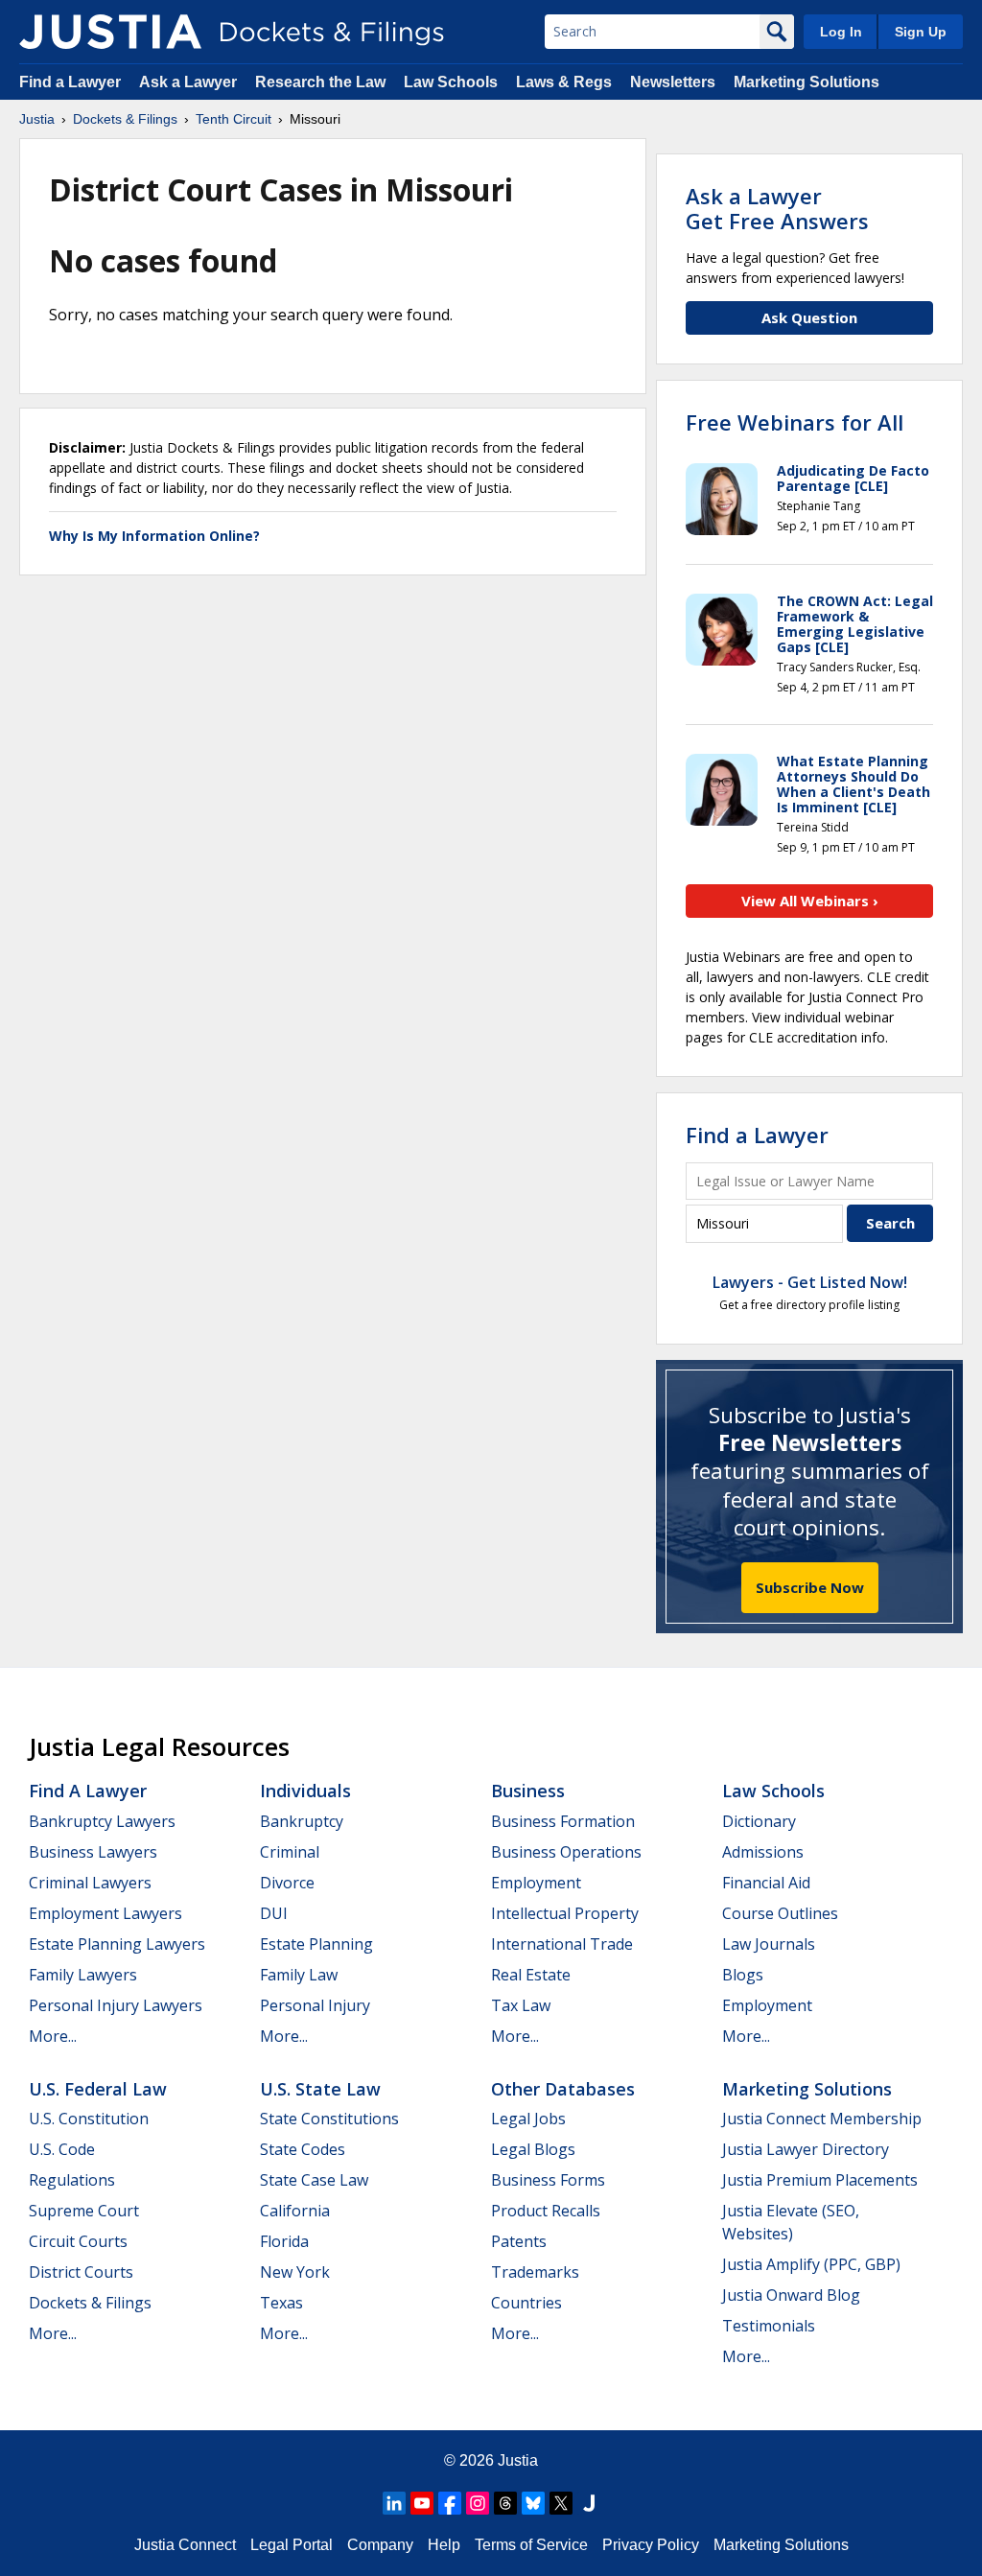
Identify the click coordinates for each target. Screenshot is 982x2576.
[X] (561, 2503)
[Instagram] (478, 2503)
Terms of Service (531, 2545)
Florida (284, 2241)
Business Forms (548, 2180)
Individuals (305, 1791)
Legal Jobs (528, 2119)
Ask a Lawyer (190, 82)
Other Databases (563, 2089)
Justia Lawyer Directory (806, 2149)
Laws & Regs (564, 82)
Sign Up (921, 32)
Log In (841, 32)
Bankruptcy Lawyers (102, 1821)
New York (295, 2272)
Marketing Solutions (807, 82)
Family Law (299, 1975)
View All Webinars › (810, 901)
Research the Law (320, 82)
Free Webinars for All (795, 422)
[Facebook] (450, 2503)
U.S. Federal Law (98, 2089)
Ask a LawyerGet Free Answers (777, 208)
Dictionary (759, 1821)
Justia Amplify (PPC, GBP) (811, 2264)
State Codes (303, 2149)
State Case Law (314, 2180)
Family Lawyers (83, 1975)
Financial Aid (766, 1883)
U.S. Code (62, 2149)
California (295, 2211)
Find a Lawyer (70, 82)
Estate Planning (316, 1944)
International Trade (562, 1944)
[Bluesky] (533, 2503)
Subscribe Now (810, 1587)
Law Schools (451, 82)
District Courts (81, 2272)
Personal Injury (315, 2005)
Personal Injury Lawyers (116, 2005)
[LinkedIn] (394, 2503)
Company (380, 2545)
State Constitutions (329, 2119)
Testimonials (769, 2326)
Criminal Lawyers (90, 1883)
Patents (519, 2241)
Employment (536, 1883)
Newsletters (673, 82)
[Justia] (110, 32)
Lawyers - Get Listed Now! (810, 1282)
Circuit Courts (78, 2241)
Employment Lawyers (105, 1913)
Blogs (743, 1975)
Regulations (72, 2180)
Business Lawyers (93, 1852)
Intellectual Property (565, 1913)
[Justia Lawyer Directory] (589, 2503)
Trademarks (535, 2272)
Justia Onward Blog (791, 2295)
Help (444, 2545)
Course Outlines (780, 1913)
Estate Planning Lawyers (117, 1944)
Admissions (763, 1852)
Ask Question (809, 317)
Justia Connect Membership (822, 2119)
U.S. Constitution (89, 2119)
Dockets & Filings (90, 2303)
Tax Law (521, 2005)
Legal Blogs (533, 2149)
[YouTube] (422, 2503)
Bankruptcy (302, 1821)
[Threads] (505, 2503)
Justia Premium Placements (820, 2180)
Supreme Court (84, 2211)
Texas (281, 2303)
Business (528, 1791)
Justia (518, 2460)
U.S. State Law (320, 2089)
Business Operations (566, 1852)
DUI (274, 1913)
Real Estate (531, 1975)
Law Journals (769, 1944)
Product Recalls (546, 2211)
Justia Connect (185, 2545)
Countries (526, 2303)
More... (53, 2036)
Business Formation (563, 1821)
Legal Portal (292, 2545)
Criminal (290, 1852)
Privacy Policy (651, 2545)
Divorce (287, 1883)
